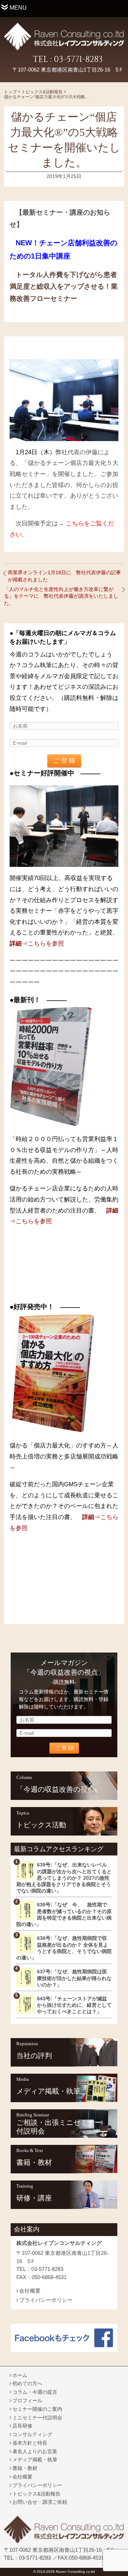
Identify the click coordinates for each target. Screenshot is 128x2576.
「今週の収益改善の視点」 (59, 1789)
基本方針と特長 (30, 2443)
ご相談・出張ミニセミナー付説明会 (59, 2127)
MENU (18, 8)
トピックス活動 (41, 1825)
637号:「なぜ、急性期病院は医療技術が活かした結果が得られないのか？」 (74, 1978)
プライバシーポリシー (46, 2300)
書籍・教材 (34, 2162)
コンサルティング (32, 2434)
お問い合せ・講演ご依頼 (40, 2502)
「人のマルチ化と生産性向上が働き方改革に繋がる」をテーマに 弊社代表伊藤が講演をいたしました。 (61, 596)
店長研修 (22, 2426)
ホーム (20, 2375)
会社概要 (30, 2291)
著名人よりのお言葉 (35, 2451)
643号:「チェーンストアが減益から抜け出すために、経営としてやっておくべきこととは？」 (74, 2005)
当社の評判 (34, 2056)
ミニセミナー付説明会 (37, 2418)
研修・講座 (34, 2198)
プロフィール (27, 2400)
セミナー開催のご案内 (37, 2409)
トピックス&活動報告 (36, 2494)
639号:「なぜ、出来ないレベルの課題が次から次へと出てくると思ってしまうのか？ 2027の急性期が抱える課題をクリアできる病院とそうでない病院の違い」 (64, 1878)
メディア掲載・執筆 (48, 2091)
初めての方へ (27, 2383)
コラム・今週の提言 (35, 2392)
